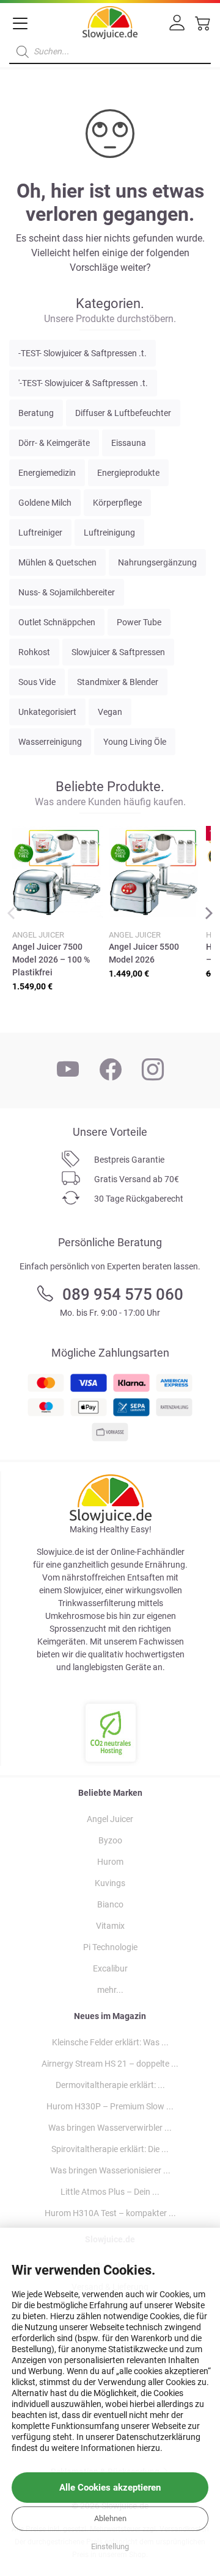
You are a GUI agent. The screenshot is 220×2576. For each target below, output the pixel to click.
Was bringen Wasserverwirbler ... (110, 2128)
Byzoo (110, 1840)
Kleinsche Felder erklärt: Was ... (110, 2042)
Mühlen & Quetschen (57, 562)
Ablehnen (110, 2518)
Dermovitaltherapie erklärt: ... (110, 2085)
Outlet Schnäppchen (57, 622)
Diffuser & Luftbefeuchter (123, 413)
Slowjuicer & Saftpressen (118, 652)
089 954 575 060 (123, 1294)
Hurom (110, 1862)
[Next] (208, 914)
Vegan (110, 712)
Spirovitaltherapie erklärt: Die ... (110, 2149)
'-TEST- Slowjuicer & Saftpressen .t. (83, 383)
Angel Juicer (110, 1819)
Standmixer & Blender (118, 682)
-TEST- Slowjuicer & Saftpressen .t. (82, 353)
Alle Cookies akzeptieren (110, 2488)
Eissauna (129, 443)
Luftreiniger (40, 533)
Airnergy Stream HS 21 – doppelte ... (110, 2064)
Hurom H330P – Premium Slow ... (110, 2106)
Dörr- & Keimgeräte (54, 443)
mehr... (110, 1990)
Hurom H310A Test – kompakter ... (110, 2213)
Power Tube (139, 622)
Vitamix (110, 1926)
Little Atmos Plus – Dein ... (110, 2192)
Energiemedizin (47, 473)
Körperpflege (117, 503)
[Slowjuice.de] (110, 20)
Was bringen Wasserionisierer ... (110, 2170)
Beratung (36, 413)
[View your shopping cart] (203, 27)
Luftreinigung (109, 533)
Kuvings (110, 1883)
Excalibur (110, 1968)
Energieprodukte (128, 473)
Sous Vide (37, 682)
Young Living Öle (135, 742)
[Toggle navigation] (20, 24)
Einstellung (110, 2546)
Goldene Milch (45, 503)
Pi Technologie (110, 1947)
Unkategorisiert (47, 712)
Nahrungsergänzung (157, 562)
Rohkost (34, 652)
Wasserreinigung (50, 742)
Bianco (110, 1904)
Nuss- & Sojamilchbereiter (67, 592)
